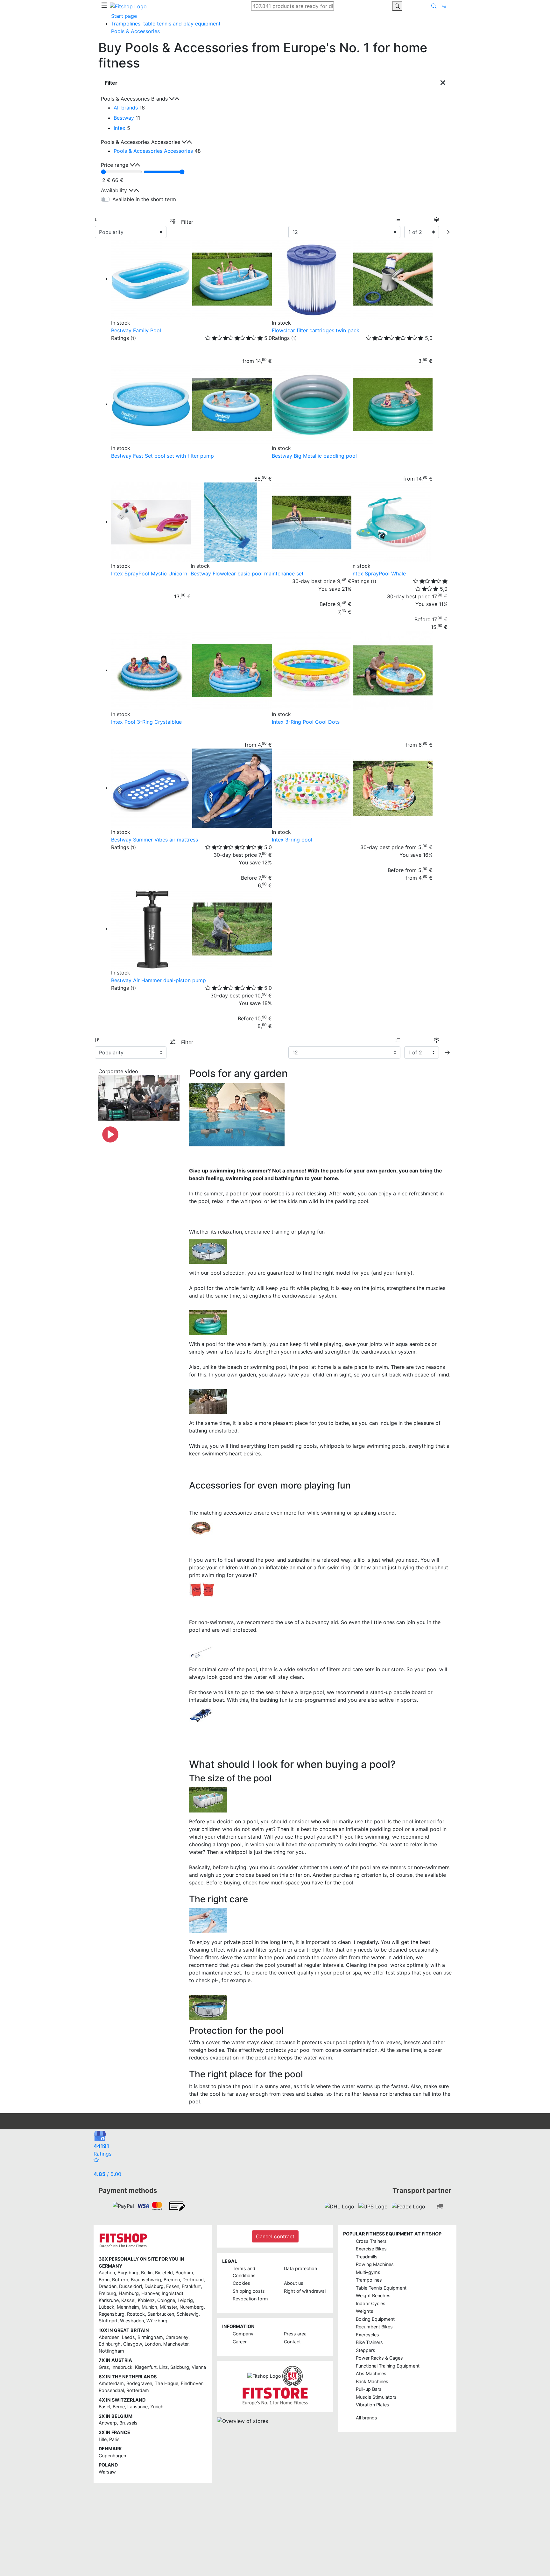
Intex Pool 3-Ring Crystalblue (146, 722)
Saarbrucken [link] (161, 2314)
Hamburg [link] (129, 2293)
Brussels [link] (128, 2423)
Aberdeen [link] (109, 2337)
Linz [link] (163, 2367)
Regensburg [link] (112, 2314)
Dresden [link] (108, 2286)
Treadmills (367, 2257)
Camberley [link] (177, 2337)
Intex (120, 128)
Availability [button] (115, 190)
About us (294, 2283)
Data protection (300, 2268)
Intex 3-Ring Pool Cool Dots (306, 722)
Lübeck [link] (106, 2307)
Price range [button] (115, 165)
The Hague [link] (166, 2383)
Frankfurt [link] (191, 2286)
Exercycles (367, 2335)
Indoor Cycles (371, 2303)
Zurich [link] (157, 2407)
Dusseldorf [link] (130, 2286)
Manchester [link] (176, 2344)
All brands (126, 108)
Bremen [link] (172, 2280)
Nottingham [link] (111, 2351)
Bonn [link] (104, 2280)
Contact (292, 2342)
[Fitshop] (128, 6)
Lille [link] (103, 2439)
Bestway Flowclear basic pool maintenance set (247, 574)
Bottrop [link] (120, 2280)
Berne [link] (119, 2407)
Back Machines (372, 2381)
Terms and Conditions (244, 2272)
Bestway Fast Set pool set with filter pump (162, 456)
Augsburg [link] (128, 2273)
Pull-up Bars (369, 2389)
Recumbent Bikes (374, 2327)
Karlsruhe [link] (109, 2300)
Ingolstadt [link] (173, 2293)
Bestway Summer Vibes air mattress (155, 840)
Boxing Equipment (375, 2319)
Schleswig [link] (188, 2314)
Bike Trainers (369, 2342)
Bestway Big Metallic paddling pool (314, 456)
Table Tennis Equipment (381, 2288)
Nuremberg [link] (192, 2307)
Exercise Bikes (371, 2249)
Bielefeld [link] (164, 2273)
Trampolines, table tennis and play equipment (166, 24)
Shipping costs (249, 2291)
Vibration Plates (373, 2405)
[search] (397, 6)
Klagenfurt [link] (146, 2367)
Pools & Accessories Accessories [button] (141, 142)
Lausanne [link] (137, 2407)
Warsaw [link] (107, 2472)
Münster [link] (168, 2307)
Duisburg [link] (154, 2286)
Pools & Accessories (135, 31)
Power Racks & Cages (379, 2358)
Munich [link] (149, 2307)
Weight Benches (373, 2295)
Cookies (241, 2283)
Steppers (366, 2350)
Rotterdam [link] (138, 2390)
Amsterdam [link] (111, 2383)
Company (243, 2334)
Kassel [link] (128, 2300)
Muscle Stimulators (376, 2397)
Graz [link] (104, 2367)
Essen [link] (173, 2286)
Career (240, 2342)
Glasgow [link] (133, 2344)
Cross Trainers (371, 2241)
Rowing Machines (375, 2264)
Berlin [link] (147, 2273)
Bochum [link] (184, 2273)
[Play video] (110, 1134)
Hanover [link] (150, 2293)
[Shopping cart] (446, 6)
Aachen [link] (107, 2273)
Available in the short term (144, 199)
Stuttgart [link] (108, 2321)
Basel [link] (104, 2407)
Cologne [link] (166, 2300)
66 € (118, 180)
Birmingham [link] (150, 2337)
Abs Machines (371, 2373)
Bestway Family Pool (136, 330)
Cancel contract (275, 2236)
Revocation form (250, 2299)
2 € (106, 180)
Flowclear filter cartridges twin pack (316, 330)
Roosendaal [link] (111, 2390)
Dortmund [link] (193, 2280)
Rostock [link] (136, 2314)
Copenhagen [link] (112, 2456)
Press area (295, 2334)
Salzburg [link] (180, 2367)
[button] (447, 232)
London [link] (153, 2344)
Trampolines (369, 2280)
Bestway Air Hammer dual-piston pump (159, 980)
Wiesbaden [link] (132, 2321)
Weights (365, 2311)
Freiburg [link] (107, 2293)
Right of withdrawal (305, 2291)
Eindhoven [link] (192, 2383)
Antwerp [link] (108, 2423)
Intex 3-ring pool (292, 840)
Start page (124, 16)
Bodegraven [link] (139, 2383)
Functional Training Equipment (388, 2366)
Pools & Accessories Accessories (153, 151)
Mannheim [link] (128, 2307)
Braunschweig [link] (146, 2280)
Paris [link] (114, 2439)
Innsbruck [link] (122, 2367)
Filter (187, 222)
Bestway (124, 118)
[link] (123, 2206)
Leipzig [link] (185, 2300)
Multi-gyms (368, 2272)
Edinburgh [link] (110, 2344)
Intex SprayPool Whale (379, 574)
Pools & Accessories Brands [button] (135, 99)
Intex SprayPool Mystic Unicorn (149, 574)
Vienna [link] (199, 2367)
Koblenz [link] (146, 2300)
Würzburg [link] (157, 2321)
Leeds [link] (128, 2337)
